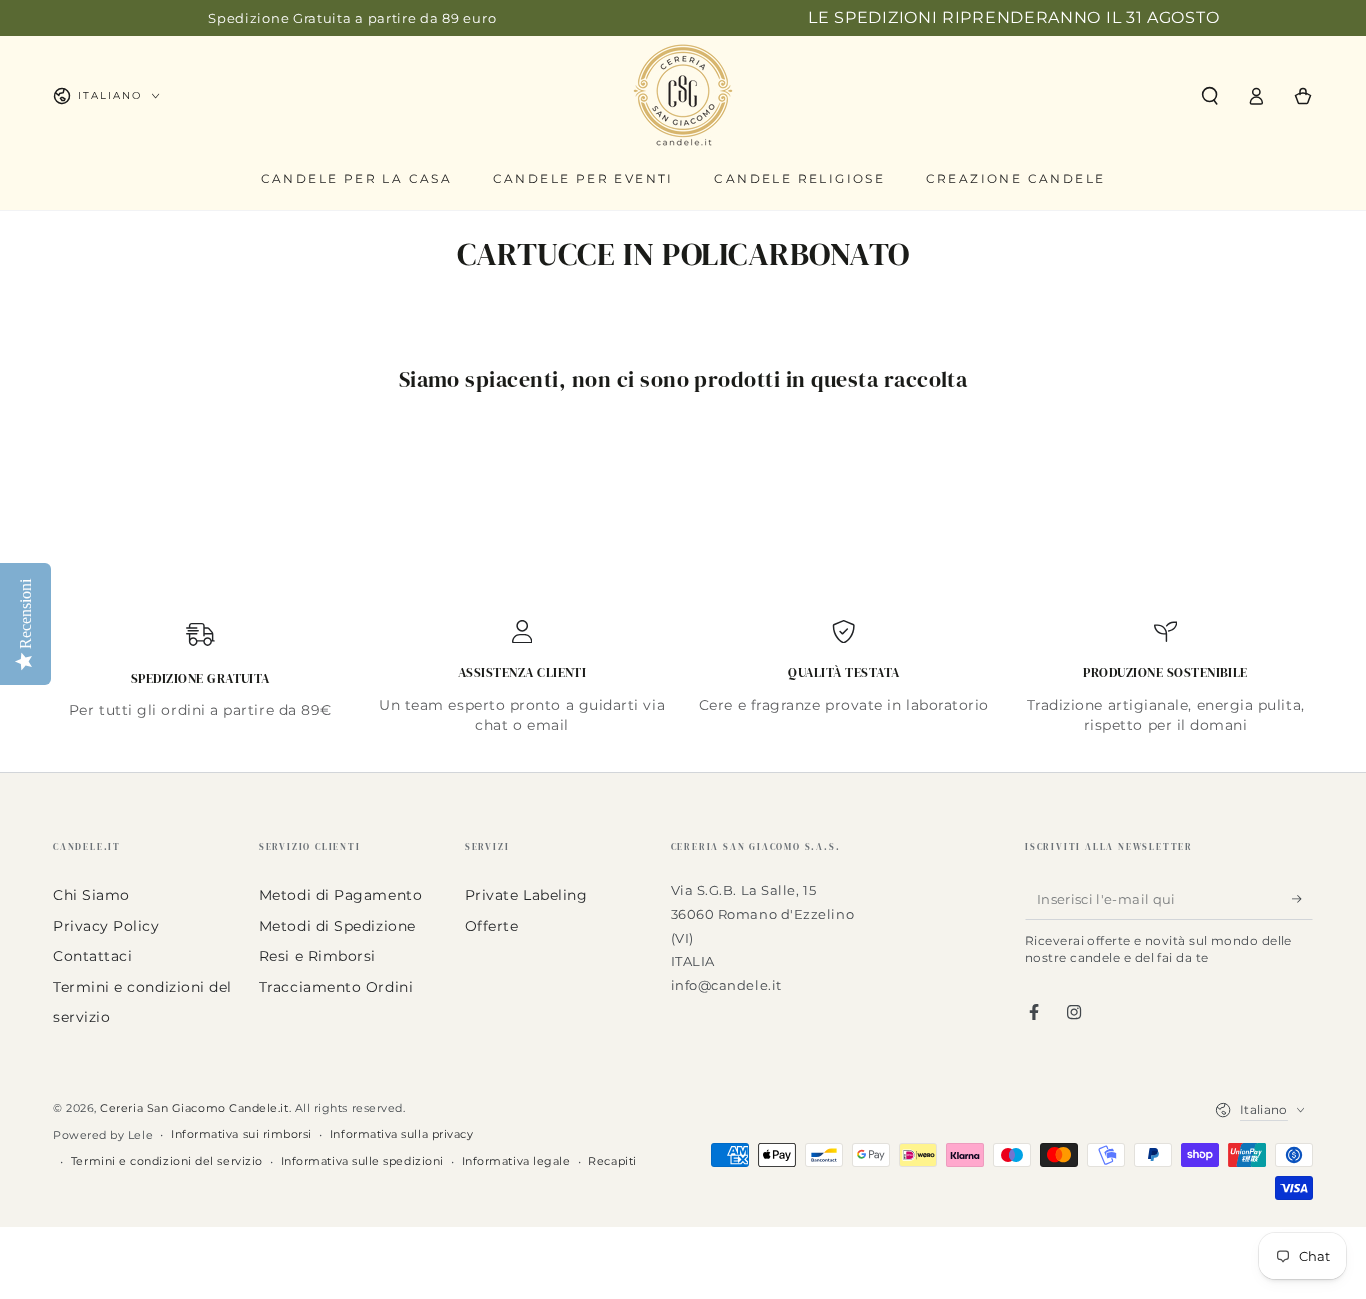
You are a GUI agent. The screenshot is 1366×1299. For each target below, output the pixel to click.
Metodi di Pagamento (340, 895)
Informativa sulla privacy (402, 1134)
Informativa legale (516, 1161)
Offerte (492, 926)
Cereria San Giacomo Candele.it (194, 1108)
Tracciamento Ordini (336, 987)
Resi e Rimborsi (317, 956)
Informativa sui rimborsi (241, 1134)
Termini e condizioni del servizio (167, 1161)
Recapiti (612, 1161)
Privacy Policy (106, 926)
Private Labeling (526, 895)
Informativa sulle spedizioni (362, 1161)
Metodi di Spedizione (337, 926)
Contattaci (92, 956)
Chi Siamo (91, 895)
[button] (1209, 96)
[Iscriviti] (1302, 899)
